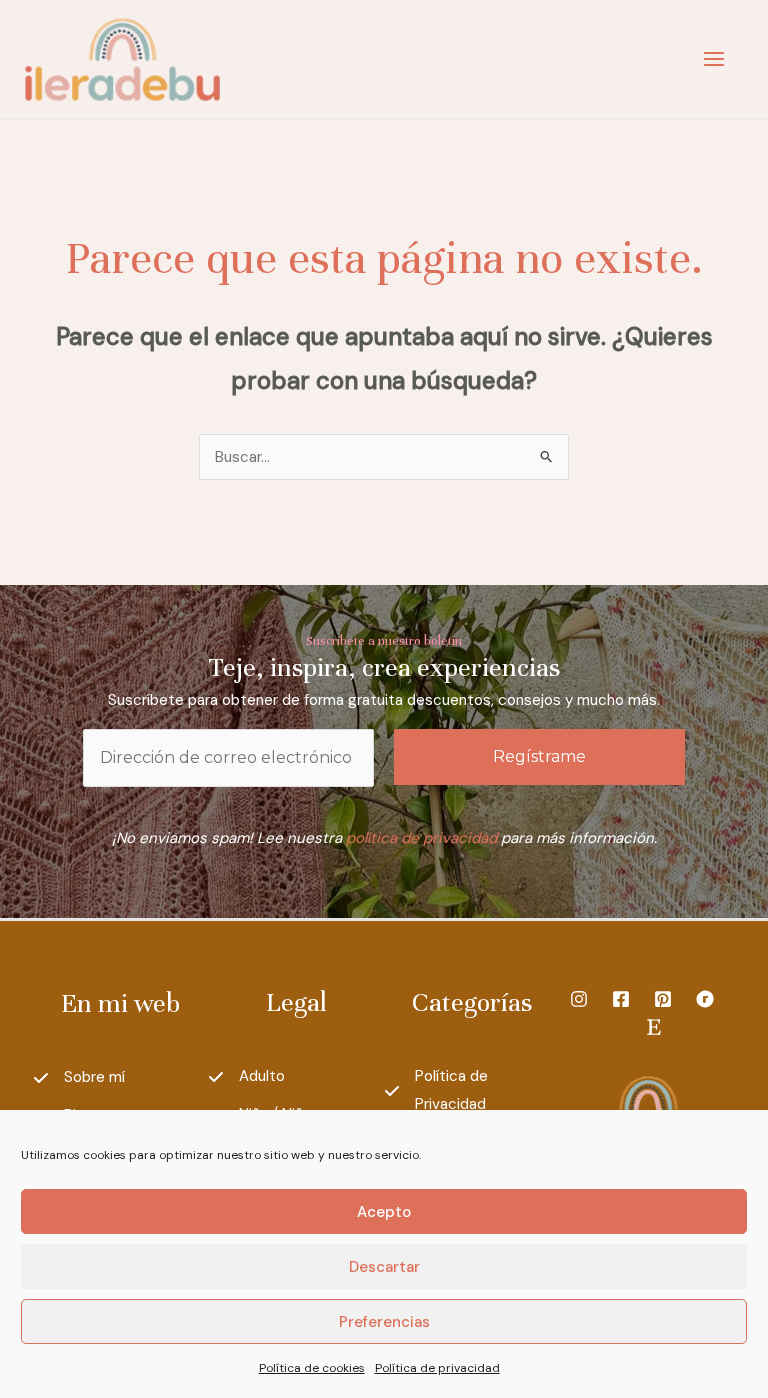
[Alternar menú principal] (713, 59)
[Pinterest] (663, 999)
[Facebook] (621, 999)
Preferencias (384, 1322)
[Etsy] (654, 1027)
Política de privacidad (437, 1368)
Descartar (384, 1267)
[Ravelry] (705, 999)
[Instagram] (579, 999)
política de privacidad (421, 838)
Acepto (384, 1212)
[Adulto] (246, 1077)
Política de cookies (312, 1368)
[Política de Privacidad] (472, 1091)
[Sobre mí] (79, 1078)
